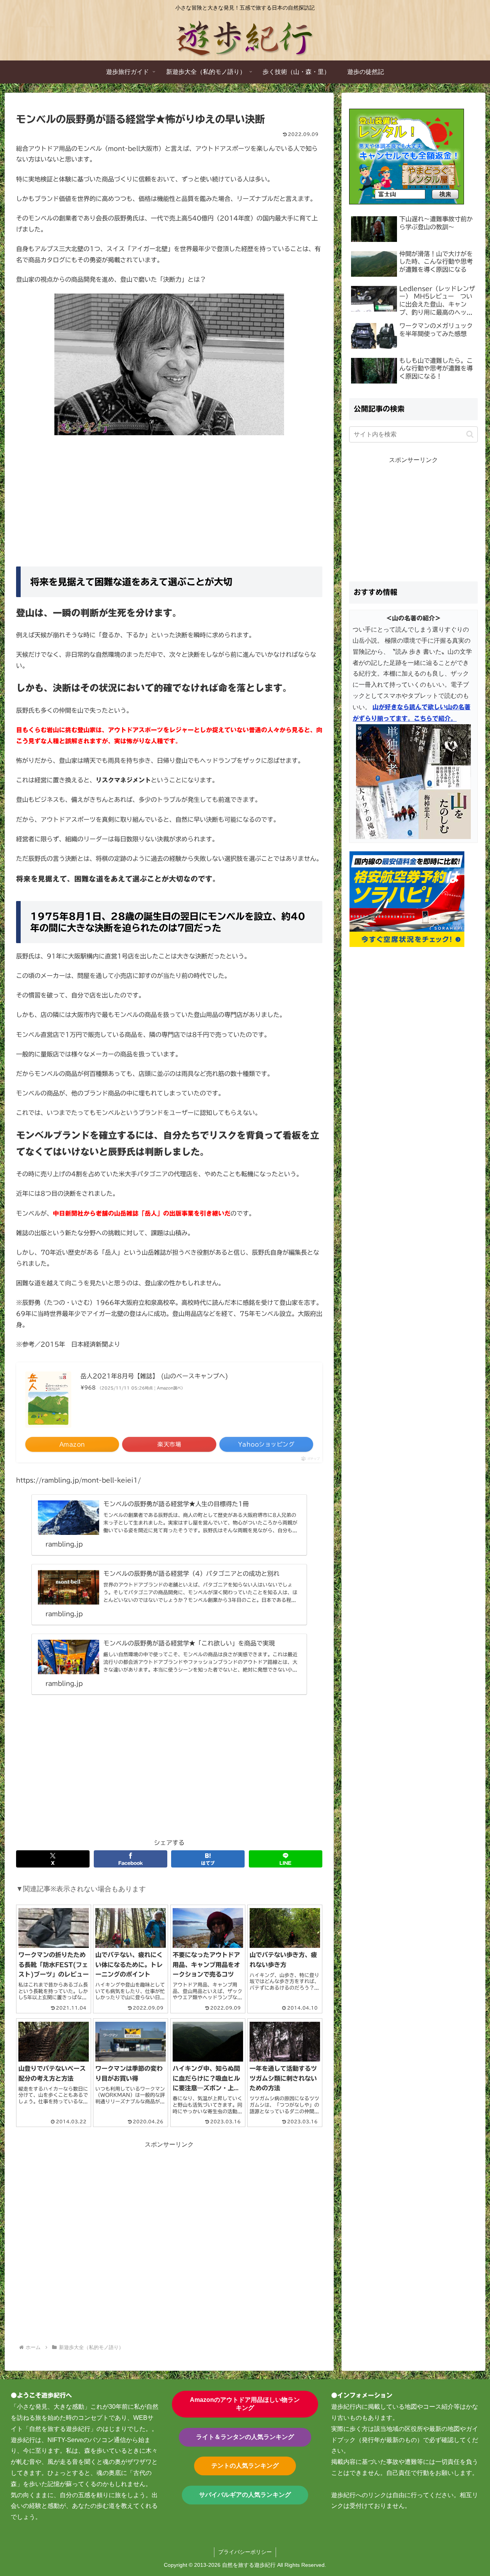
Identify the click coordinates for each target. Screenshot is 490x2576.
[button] (470, 434)
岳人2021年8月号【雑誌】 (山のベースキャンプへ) (154, 1376)
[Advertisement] (169, 498)
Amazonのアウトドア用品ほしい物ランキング (245, 2404)
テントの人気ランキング (245, 2466)
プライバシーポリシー (245, 2552)
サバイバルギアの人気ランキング (245, 2495)
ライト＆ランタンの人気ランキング (245, 2437)
